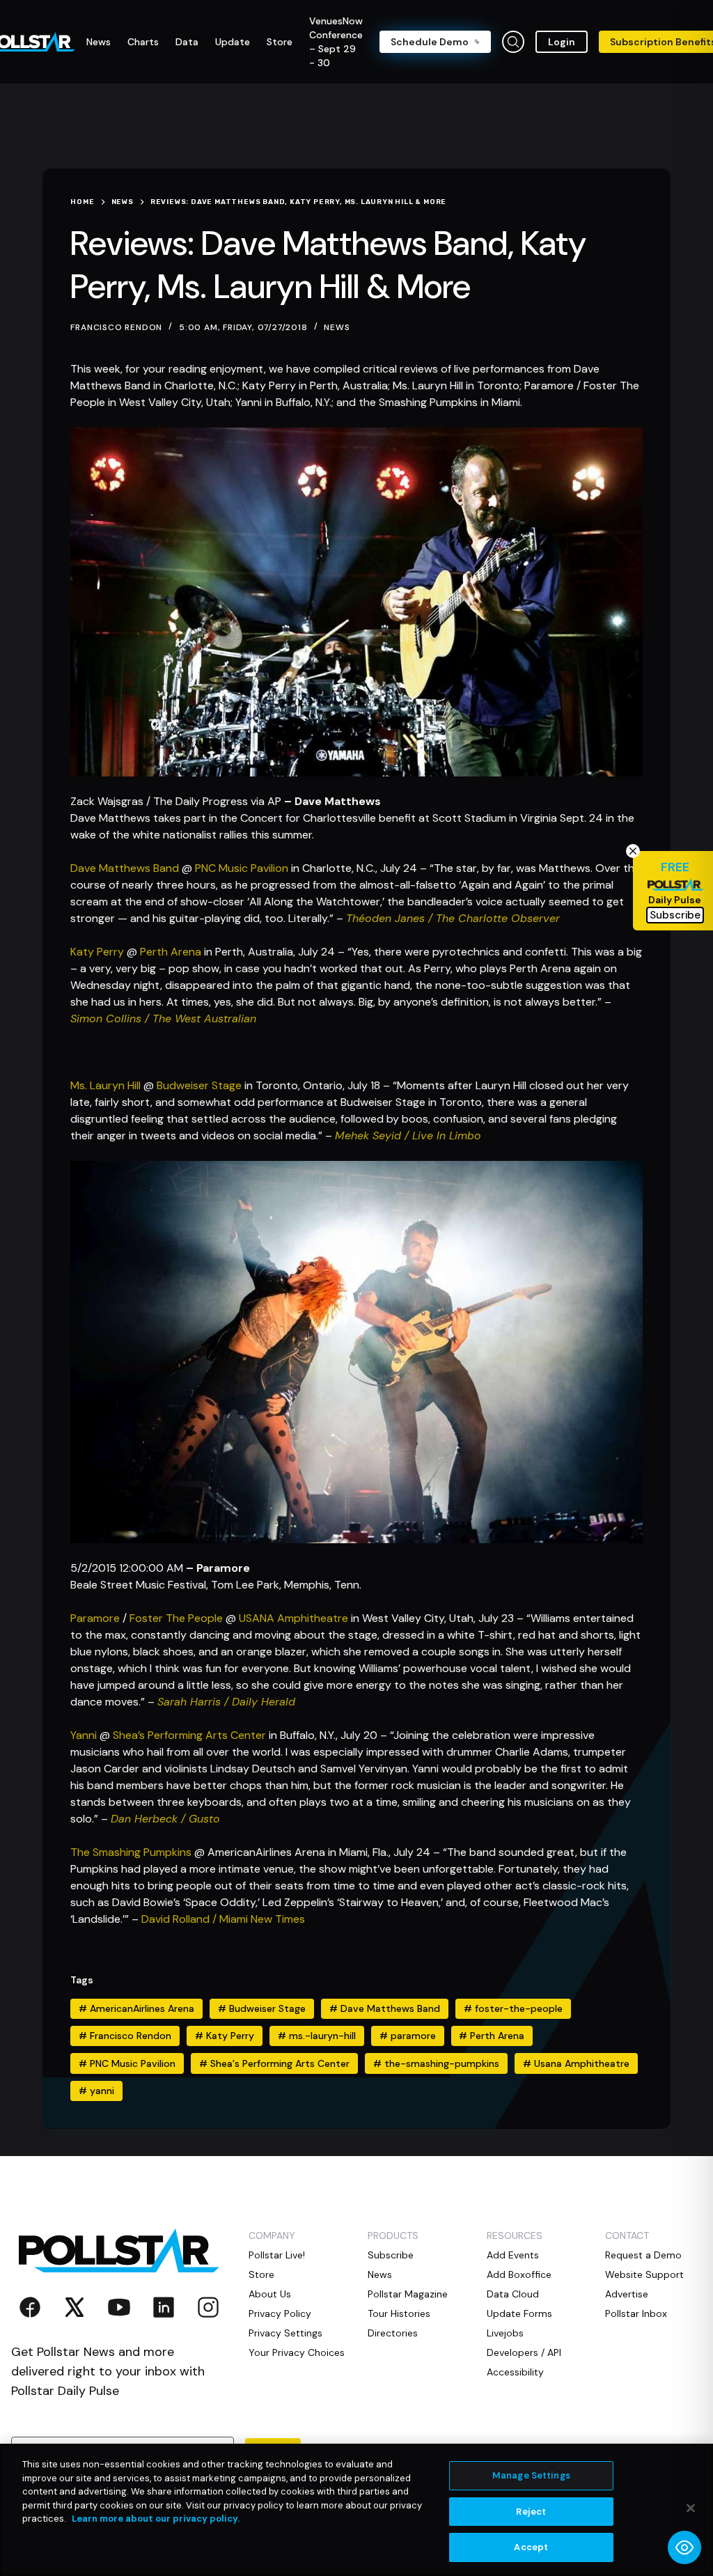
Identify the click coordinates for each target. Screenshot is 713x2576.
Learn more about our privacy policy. (156, 2519)
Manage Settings (531, 2475)
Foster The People (176, 1618)
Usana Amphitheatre (576, 2063)
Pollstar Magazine (408, 2294)
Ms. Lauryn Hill (105, 1085)
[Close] (691, 2508)
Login (562, 42)
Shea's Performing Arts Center (274, 2063)
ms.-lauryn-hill (317, 2036)
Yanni (84, 1735)
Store (261, 2274)
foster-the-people (513, 2008)
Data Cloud (513, 2294)
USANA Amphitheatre (293, 1618)
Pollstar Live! (277, 2255)
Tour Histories (399, 2313)
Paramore (95, 1618)
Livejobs (505, 2333)
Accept (531, 2547)
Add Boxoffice (519, 2274)
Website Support (644, 2274)
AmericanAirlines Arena (136, 2008)
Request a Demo (643, 2255)
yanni (96, 2091)
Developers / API (524, 2352)
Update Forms (519, 2313)
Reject (531, 2512)
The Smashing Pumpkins (131, 1852)
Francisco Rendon (125, 2036)
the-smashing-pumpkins (436, 2063)
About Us (270, 2294)
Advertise (627, 2294)
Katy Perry (97, 952)
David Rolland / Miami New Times (223, 1919)
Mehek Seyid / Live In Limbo (408, 1135)
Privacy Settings (285, 2333)
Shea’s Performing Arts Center (189, 1735)
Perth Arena (171, 952)
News (337, 327)
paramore (408, 2036)
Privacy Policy (280, 2313)
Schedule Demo (430, 42)
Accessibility (515, 2372)
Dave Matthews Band (125, 868)
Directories (393, 2333)
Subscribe (391, 2255)
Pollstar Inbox (636, 2313)
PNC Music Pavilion (242, 868)
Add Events (513, 2255)
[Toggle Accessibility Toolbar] (684, 2547)
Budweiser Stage (199, 1085)
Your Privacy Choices (297, 2352)
